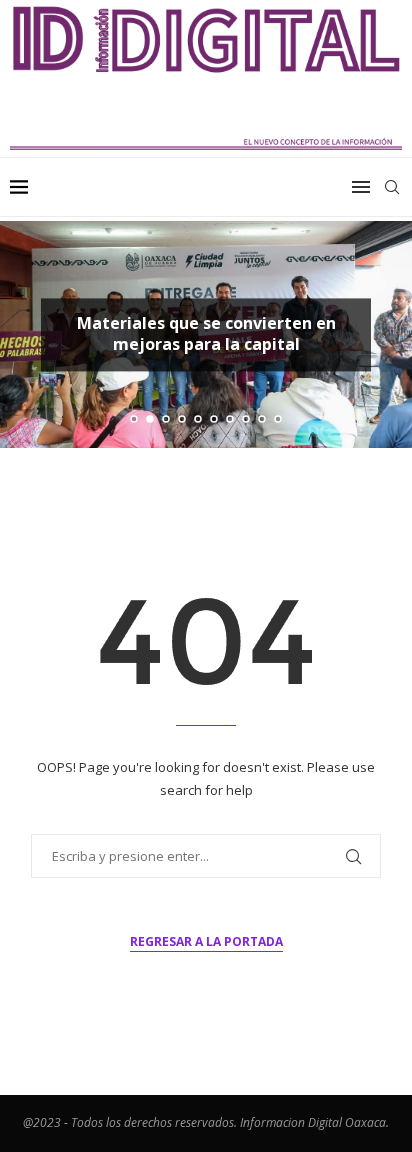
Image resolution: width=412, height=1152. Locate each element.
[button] (27, 334)
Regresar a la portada (206, 941)
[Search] (392, 187)
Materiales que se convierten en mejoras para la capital (206, 334)
